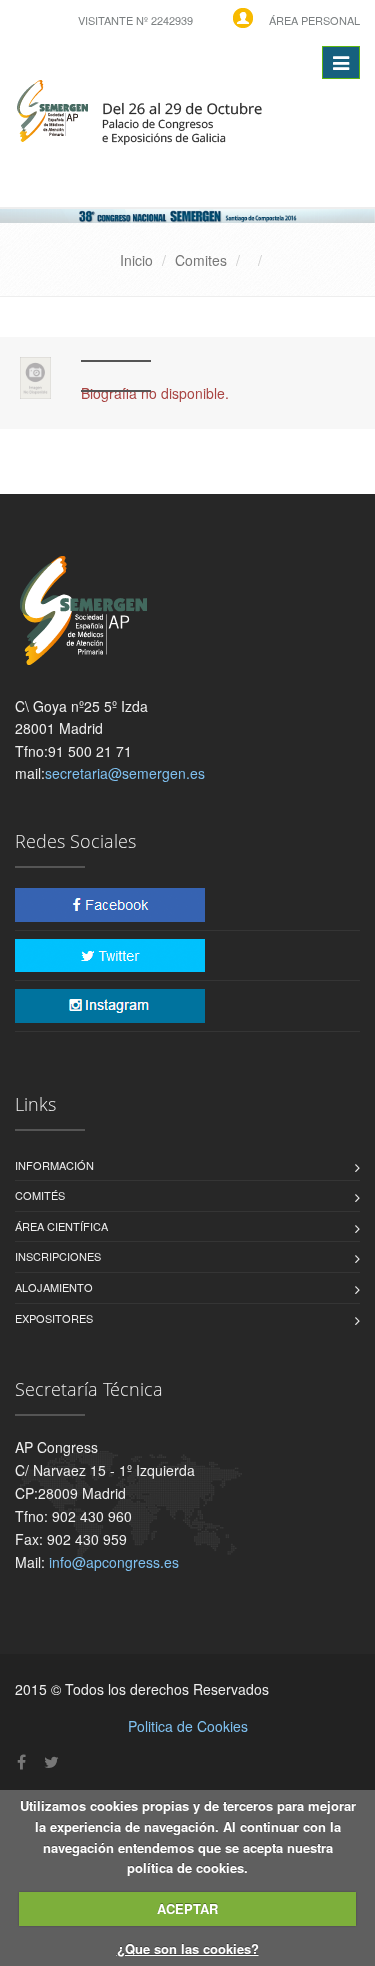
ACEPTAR (187, 1908)
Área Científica (61, 1226)
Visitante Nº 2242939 (135, 20)
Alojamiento (54, 1287)
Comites (201, 260)
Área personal (314, 20)
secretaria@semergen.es (125, 773)
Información (54, 1165)
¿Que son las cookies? (188, 1948)
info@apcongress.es (114, 1562)
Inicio (136, 260)
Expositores (54, 1318)
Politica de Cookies (188, 1726)
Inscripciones (58, 1256)
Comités (40, 1195)
